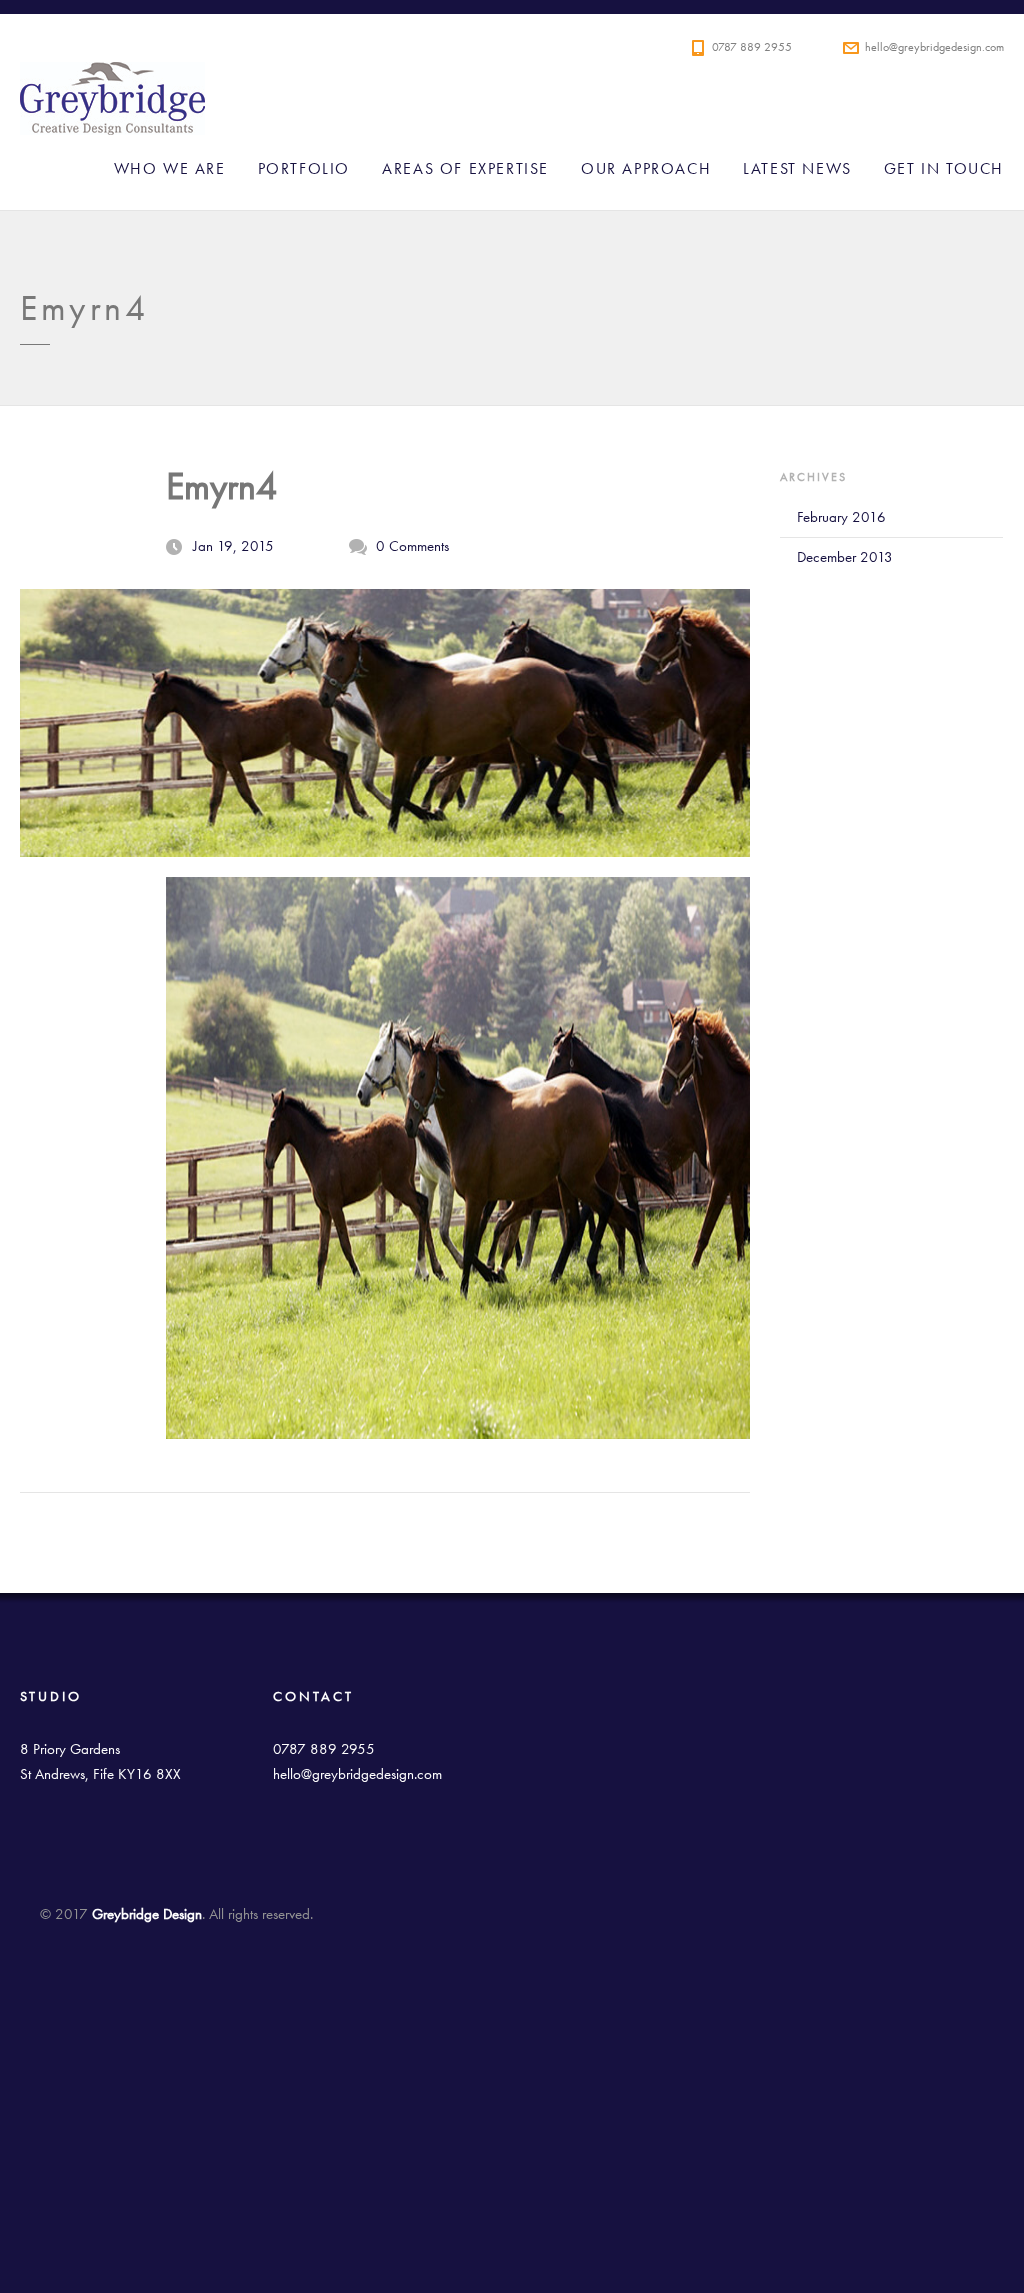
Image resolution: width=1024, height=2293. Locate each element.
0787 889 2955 (752, 47)
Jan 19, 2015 (233, 546)
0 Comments (412, 546)
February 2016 (841, 517)
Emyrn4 (222, 486)
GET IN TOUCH (944, 168)
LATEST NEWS (797, 168)
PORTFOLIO (304, 168)
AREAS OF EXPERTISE (465, 168)
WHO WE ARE (170, 168)
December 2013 (845, 557)
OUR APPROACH (646, 168)
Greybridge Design (520, 104)
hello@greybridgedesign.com (934, 47)
